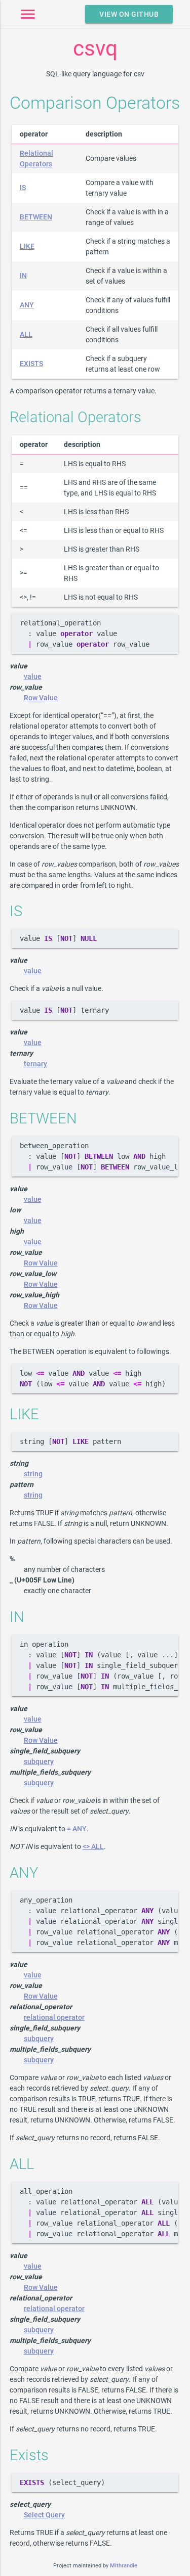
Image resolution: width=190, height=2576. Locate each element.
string (33, 1474)
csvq (95, 48)
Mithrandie (124, 2566)
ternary (35, 1064)
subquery (39, 1761)
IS (23, 188)
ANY (27, 305)
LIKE (27, 246)
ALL (26, 334)
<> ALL (93, 1846)
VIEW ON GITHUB (129, 14)
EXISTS (31, 364)
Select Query (44, 2515)
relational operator (54, 2017)
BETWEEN (36, 217)
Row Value (41, 698)
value (33, 676)
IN (23, 276)
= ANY (77, 1829)
